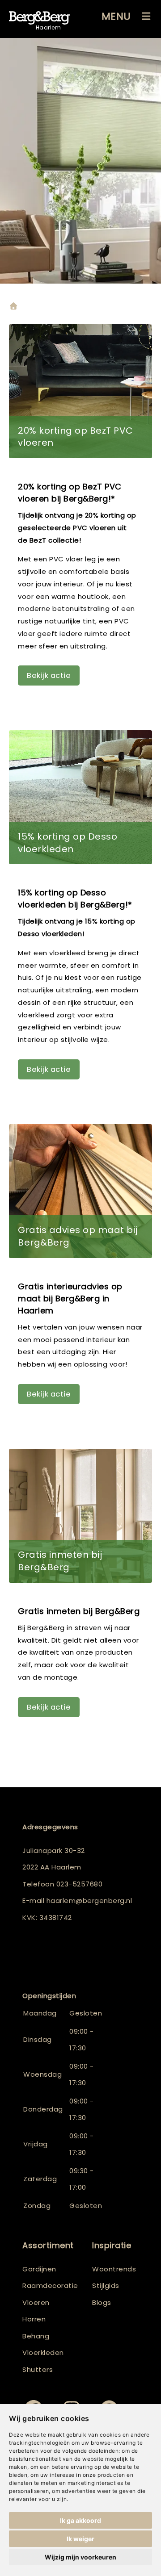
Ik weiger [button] (80, 2539)
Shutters (38, 2369)
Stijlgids (106, 2285)
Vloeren (36, 2302)
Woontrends (114, 2269)
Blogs (102, 2302)
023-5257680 (80, 1884)
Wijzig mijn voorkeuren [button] (80, 2557)
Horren (34, 2319)
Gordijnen (39, 2269)
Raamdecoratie (50, 2285)
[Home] (13, 307)
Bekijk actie (49, 675)
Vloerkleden (43, 2352)
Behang (36, 2336)
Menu (116, 16)
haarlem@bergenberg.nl (89, 1901)
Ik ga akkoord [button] (80, 2520)
